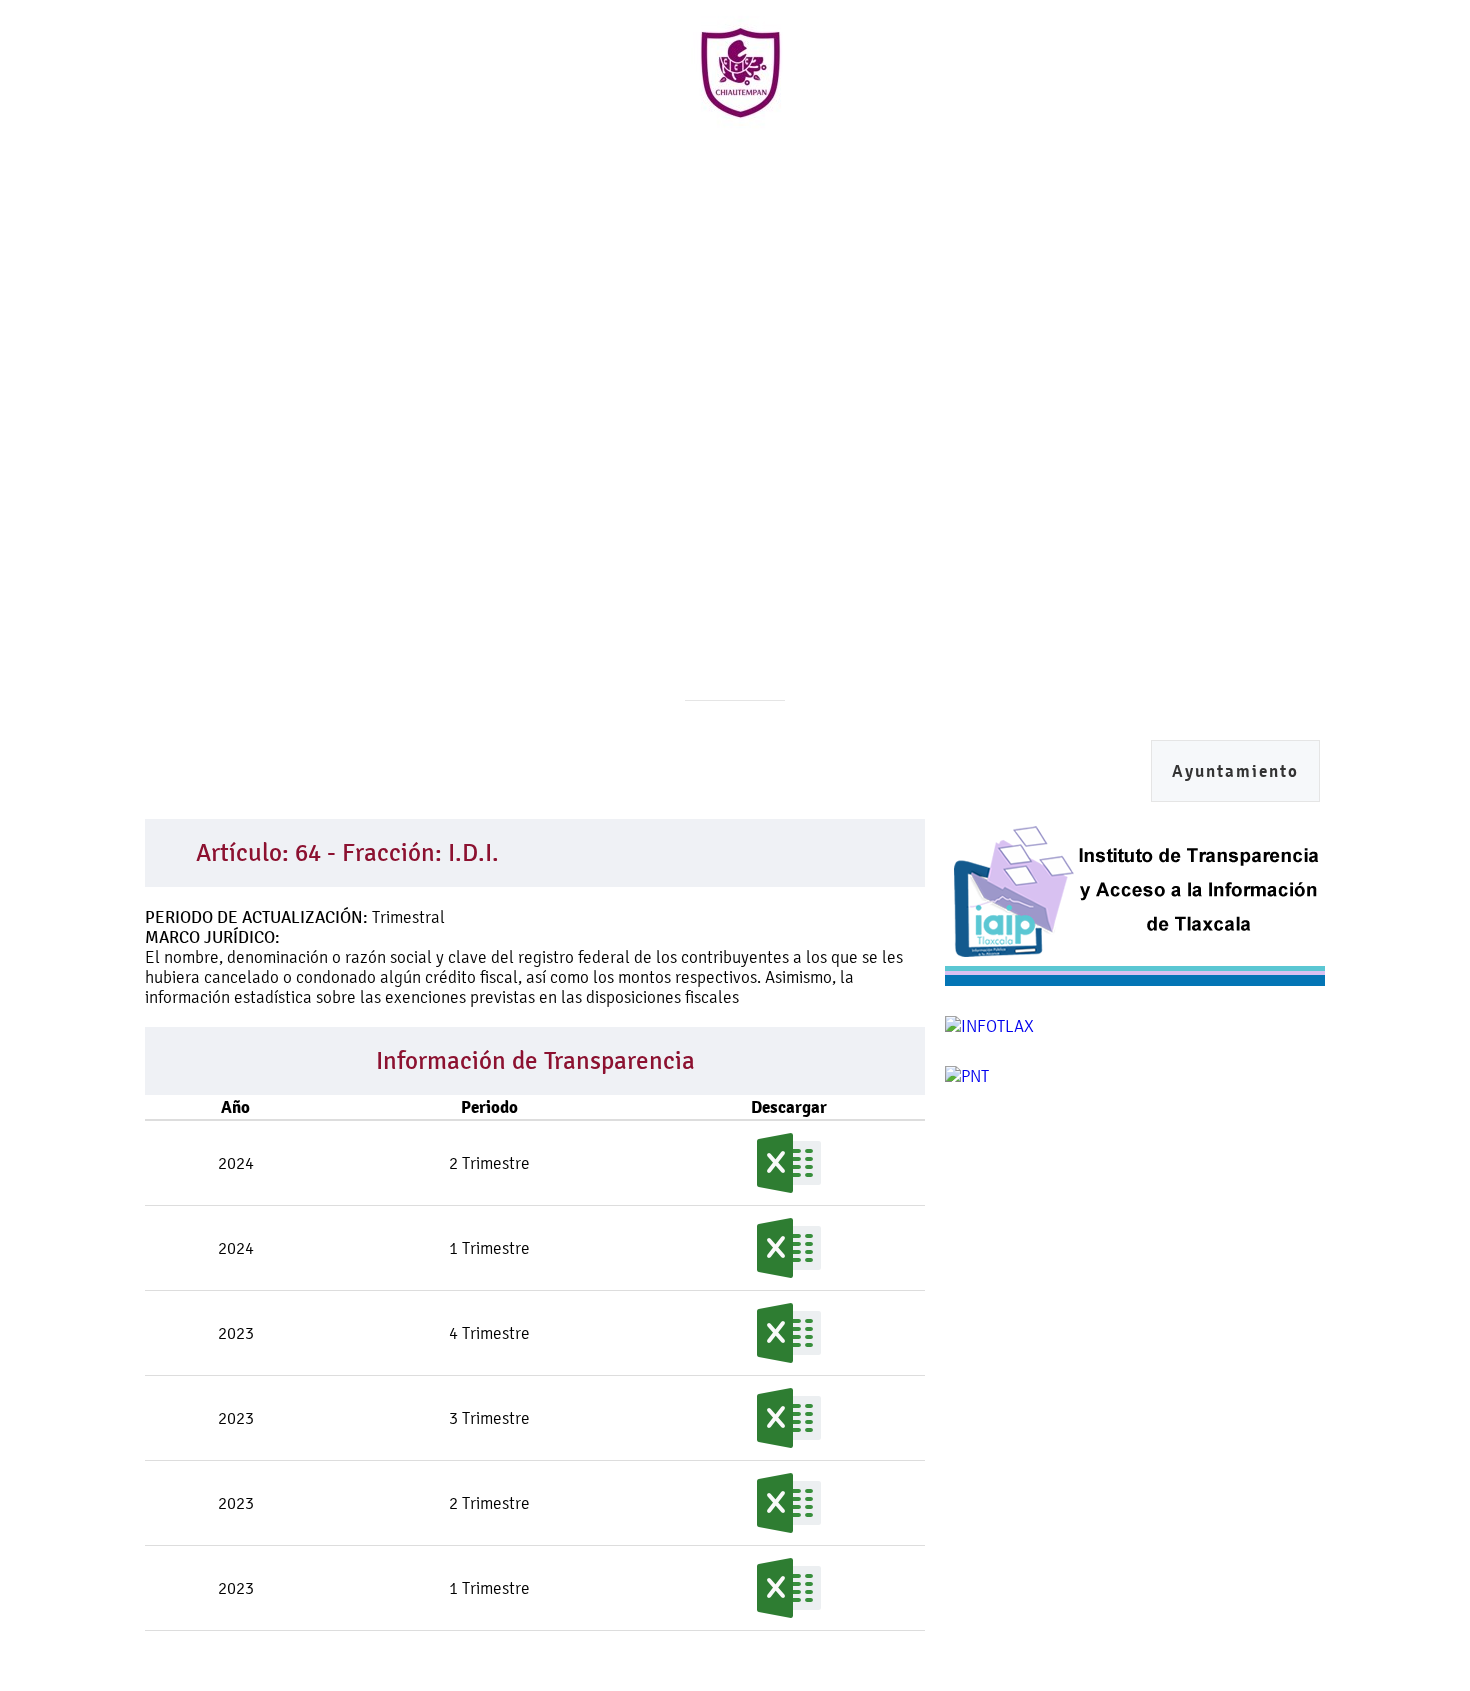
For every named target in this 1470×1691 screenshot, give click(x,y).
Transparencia (1051, 168)
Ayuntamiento (1235, 771)
